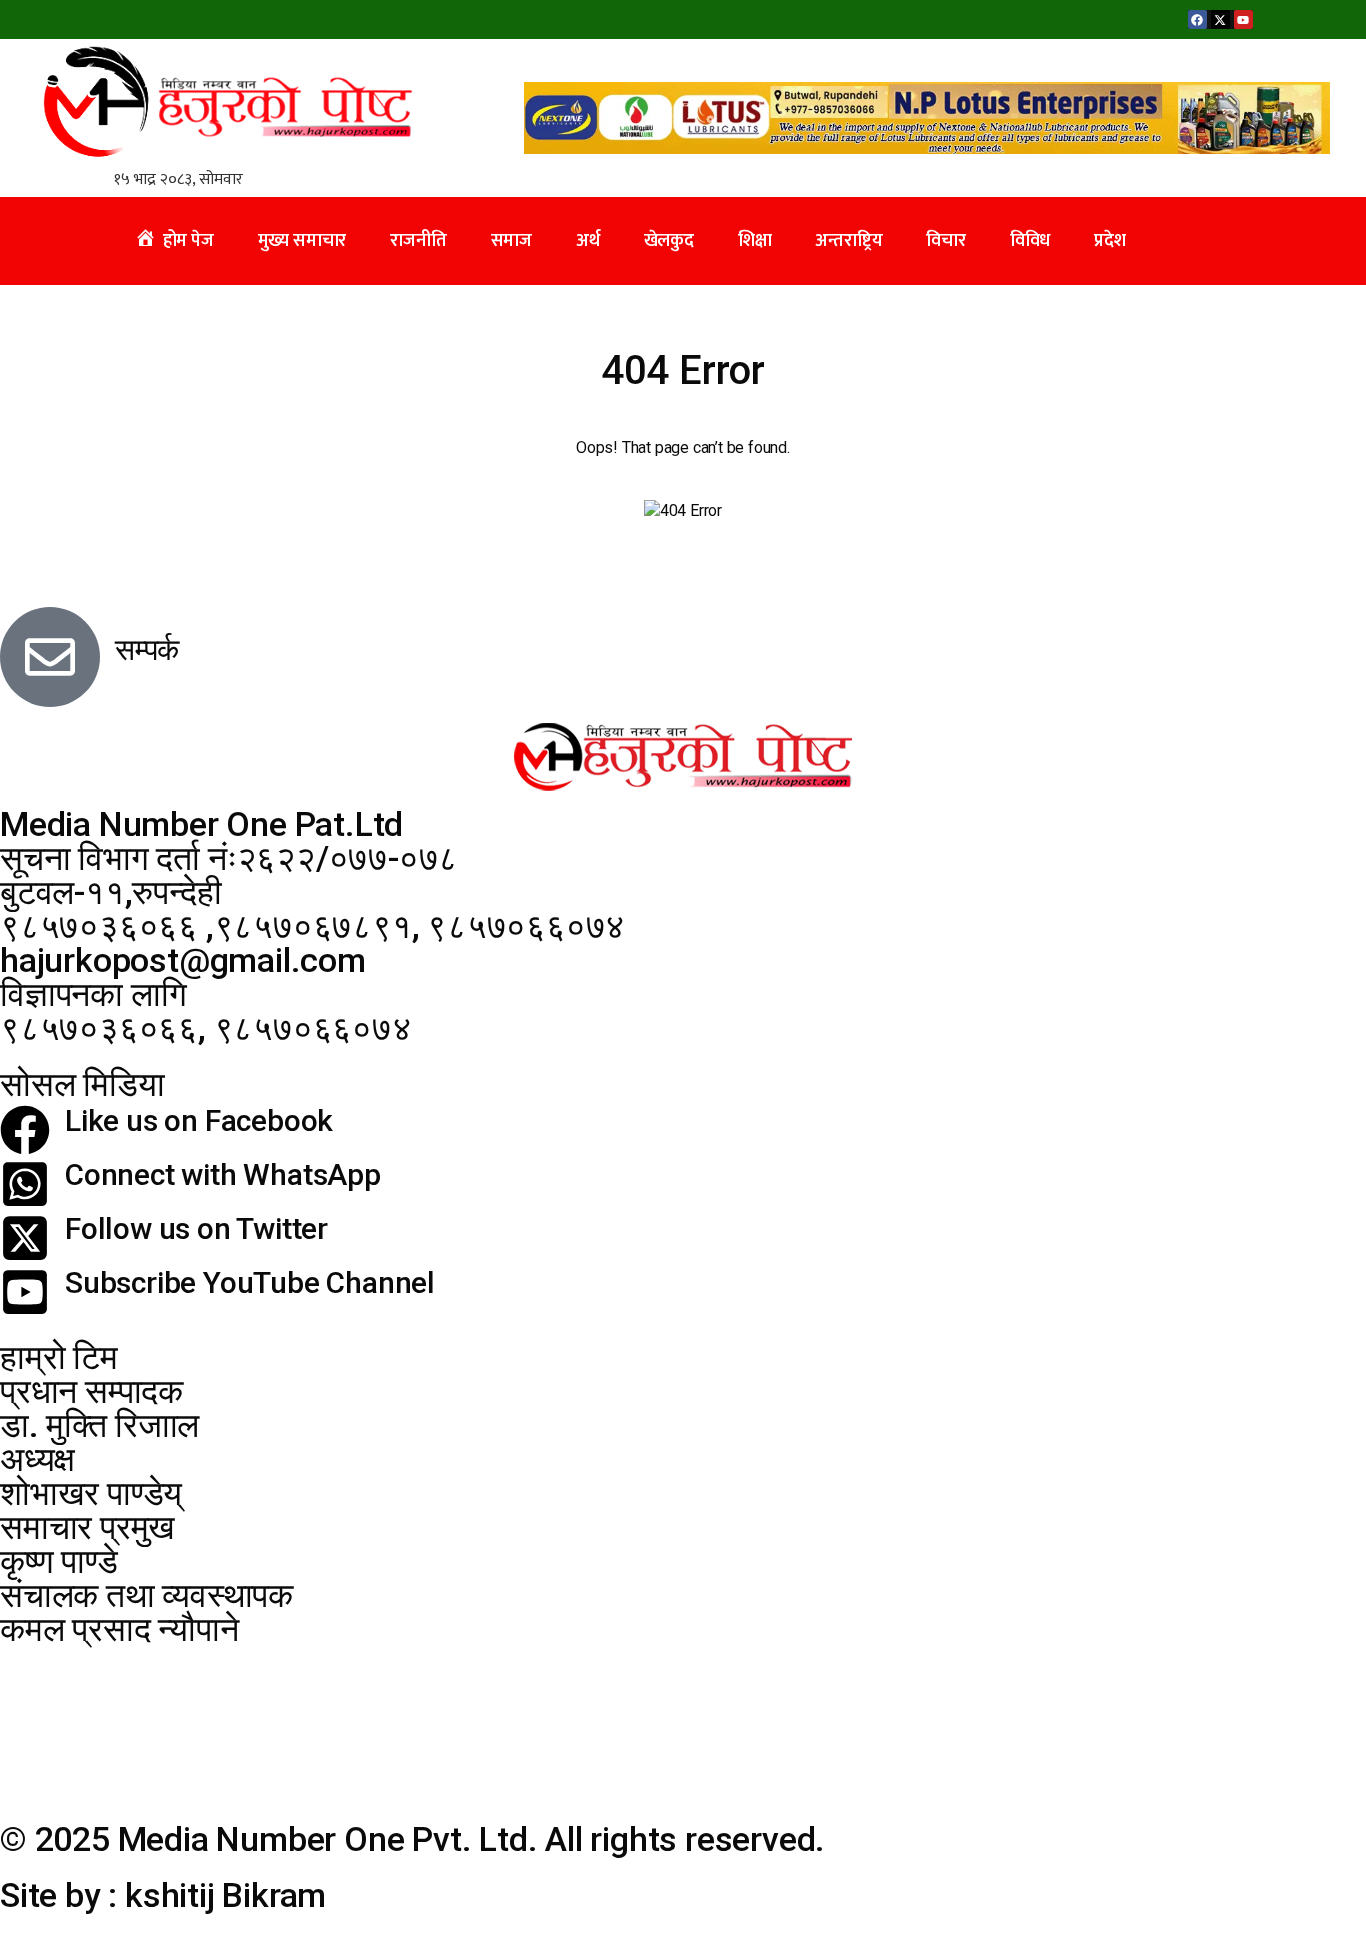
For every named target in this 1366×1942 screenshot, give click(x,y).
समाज (511, 241)
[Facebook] (1197, 19)
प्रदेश (1109, 241)
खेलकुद (669, 241)
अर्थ (588, 241)
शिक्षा (755, 241)
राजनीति (418, 241)
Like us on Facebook (199, 1120)
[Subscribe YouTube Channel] (25, 1292)
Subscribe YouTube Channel (250, 1282)
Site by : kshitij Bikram (163, 1895)
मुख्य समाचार (302, 241)
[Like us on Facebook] (25, 1130)
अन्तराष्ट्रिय (848, 241)
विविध (1030, 241)
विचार (945, 241)
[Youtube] (1243, 19)
